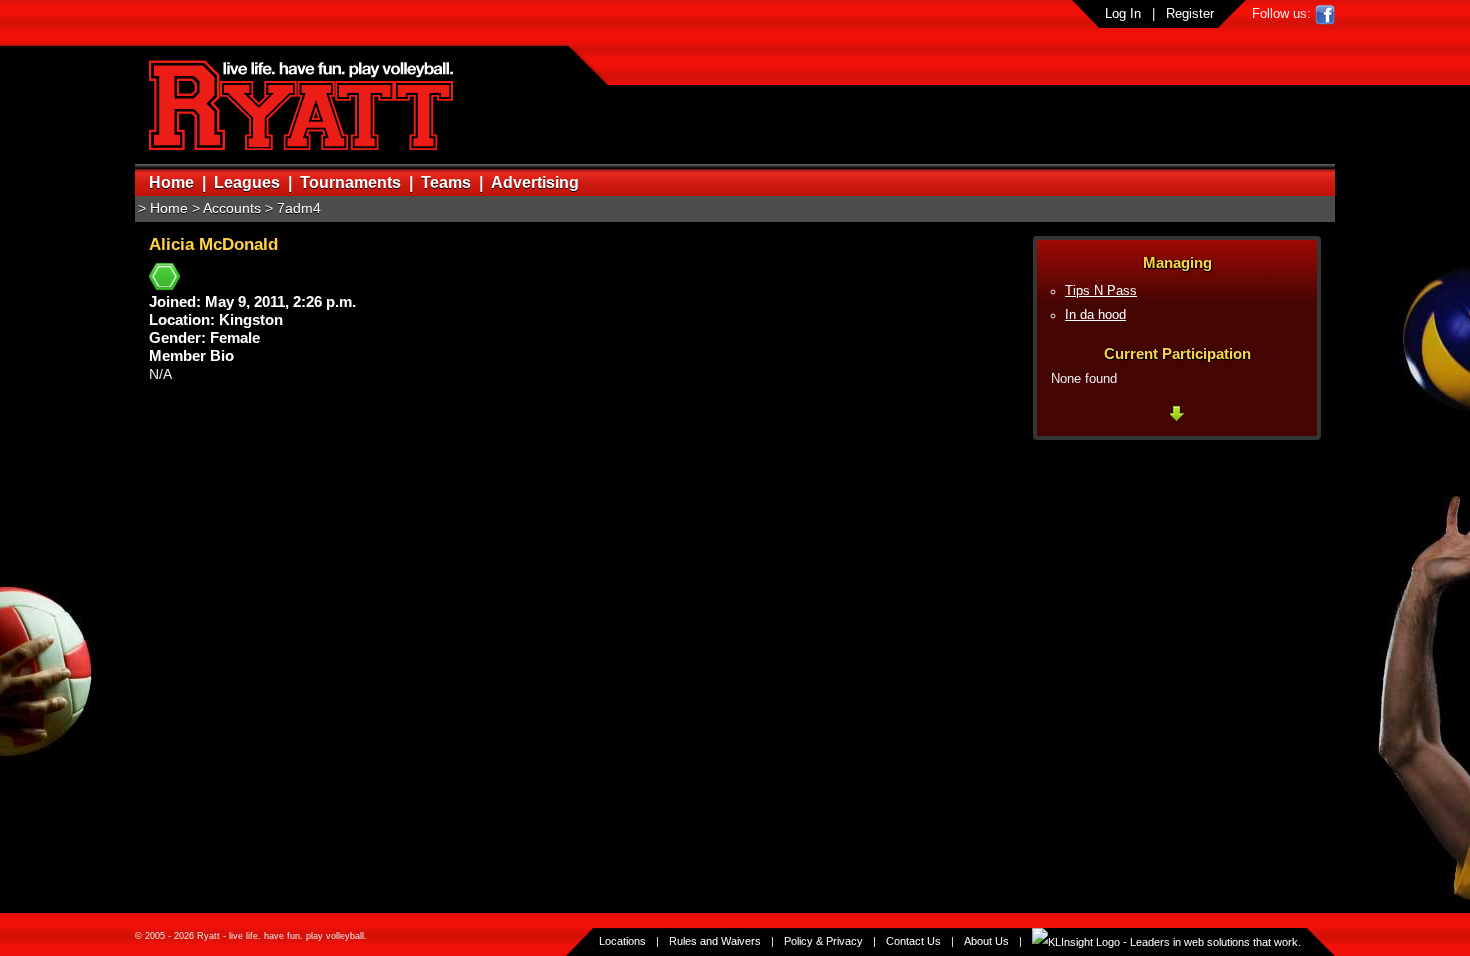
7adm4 (299, 208)
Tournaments (350, 182)
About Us (986, 941)
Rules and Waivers (715, 941)
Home (171, 182)
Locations (622, 941)
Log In (1123, 13)
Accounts (232, 208)
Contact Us (913, 941)
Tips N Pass (1101, 291)
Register (1190, 13)
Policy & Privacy (823, 941)
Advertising (535, 182)
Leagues (247, 182)
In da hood (1095, 315)
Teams (446, 182)
